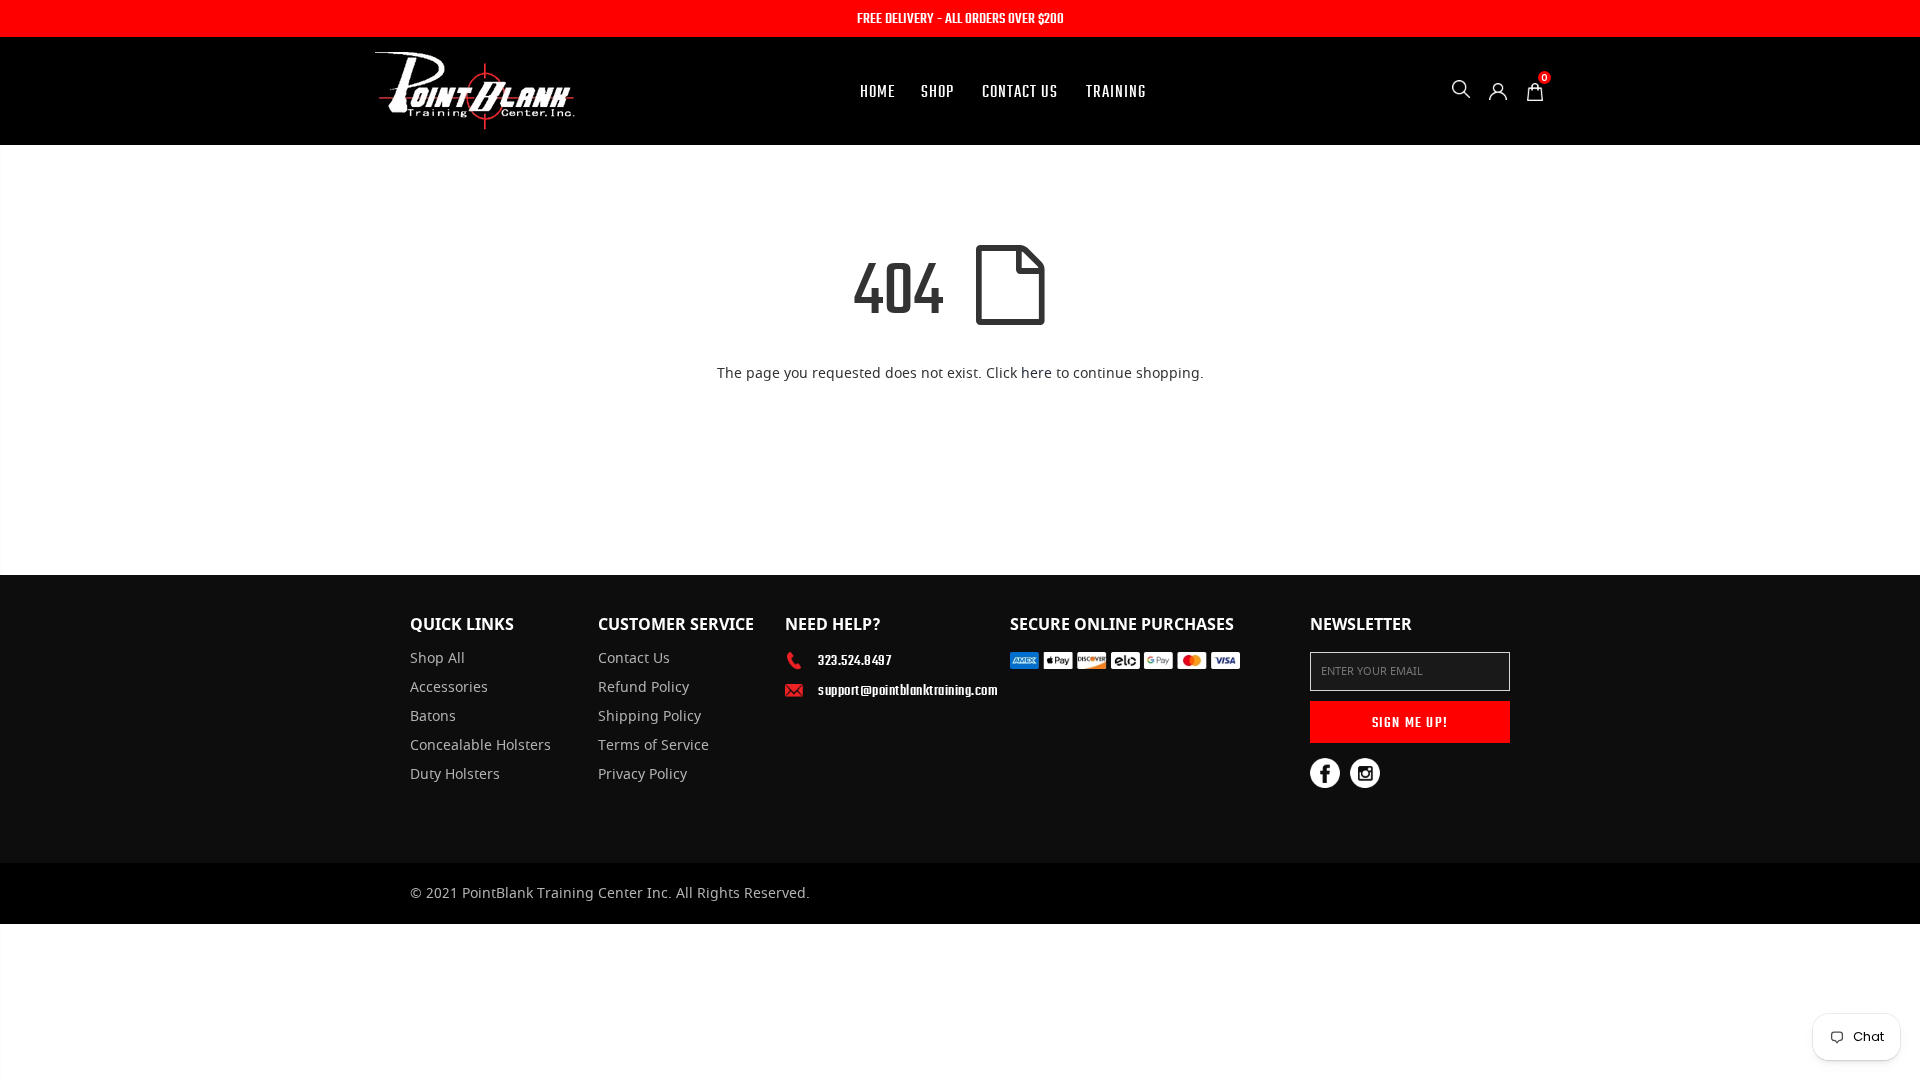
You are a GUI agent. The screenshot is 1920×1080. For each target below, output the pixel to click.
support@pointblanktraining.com (899, 690)
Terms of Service (653, 746)
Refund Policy (643, 688)
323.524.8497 (854, 660)
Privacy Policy (642, 775)
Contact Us (634, 659)
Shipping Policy (649, 717)
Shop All (437, 659)
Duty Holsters (455, 775)
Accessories (449, 688)
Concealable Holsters (480, 746)
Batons (433, 717)
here (1036, 373)
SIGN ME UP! (1410, 722)
